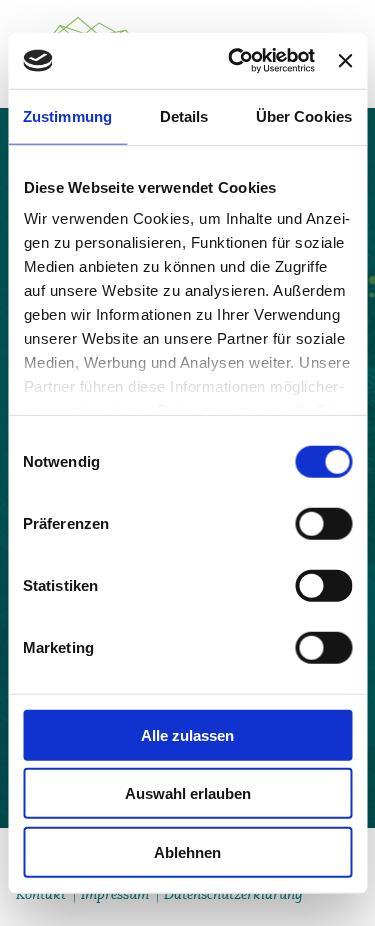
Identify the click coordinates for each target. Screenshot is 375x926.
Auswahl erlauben (188, 793)
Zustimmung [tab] (67, 115)
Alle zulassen (187, 734)
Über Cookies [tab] (304, 115)
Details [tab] (184, 115)
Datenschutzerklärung (233, 894)
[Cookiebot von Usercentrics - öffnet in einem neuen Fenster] (235, 61)
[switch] (323, 523)
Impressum (115, 894)
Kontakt (41, 894)
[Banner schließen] (345, 61)
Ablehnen (187, 851)
